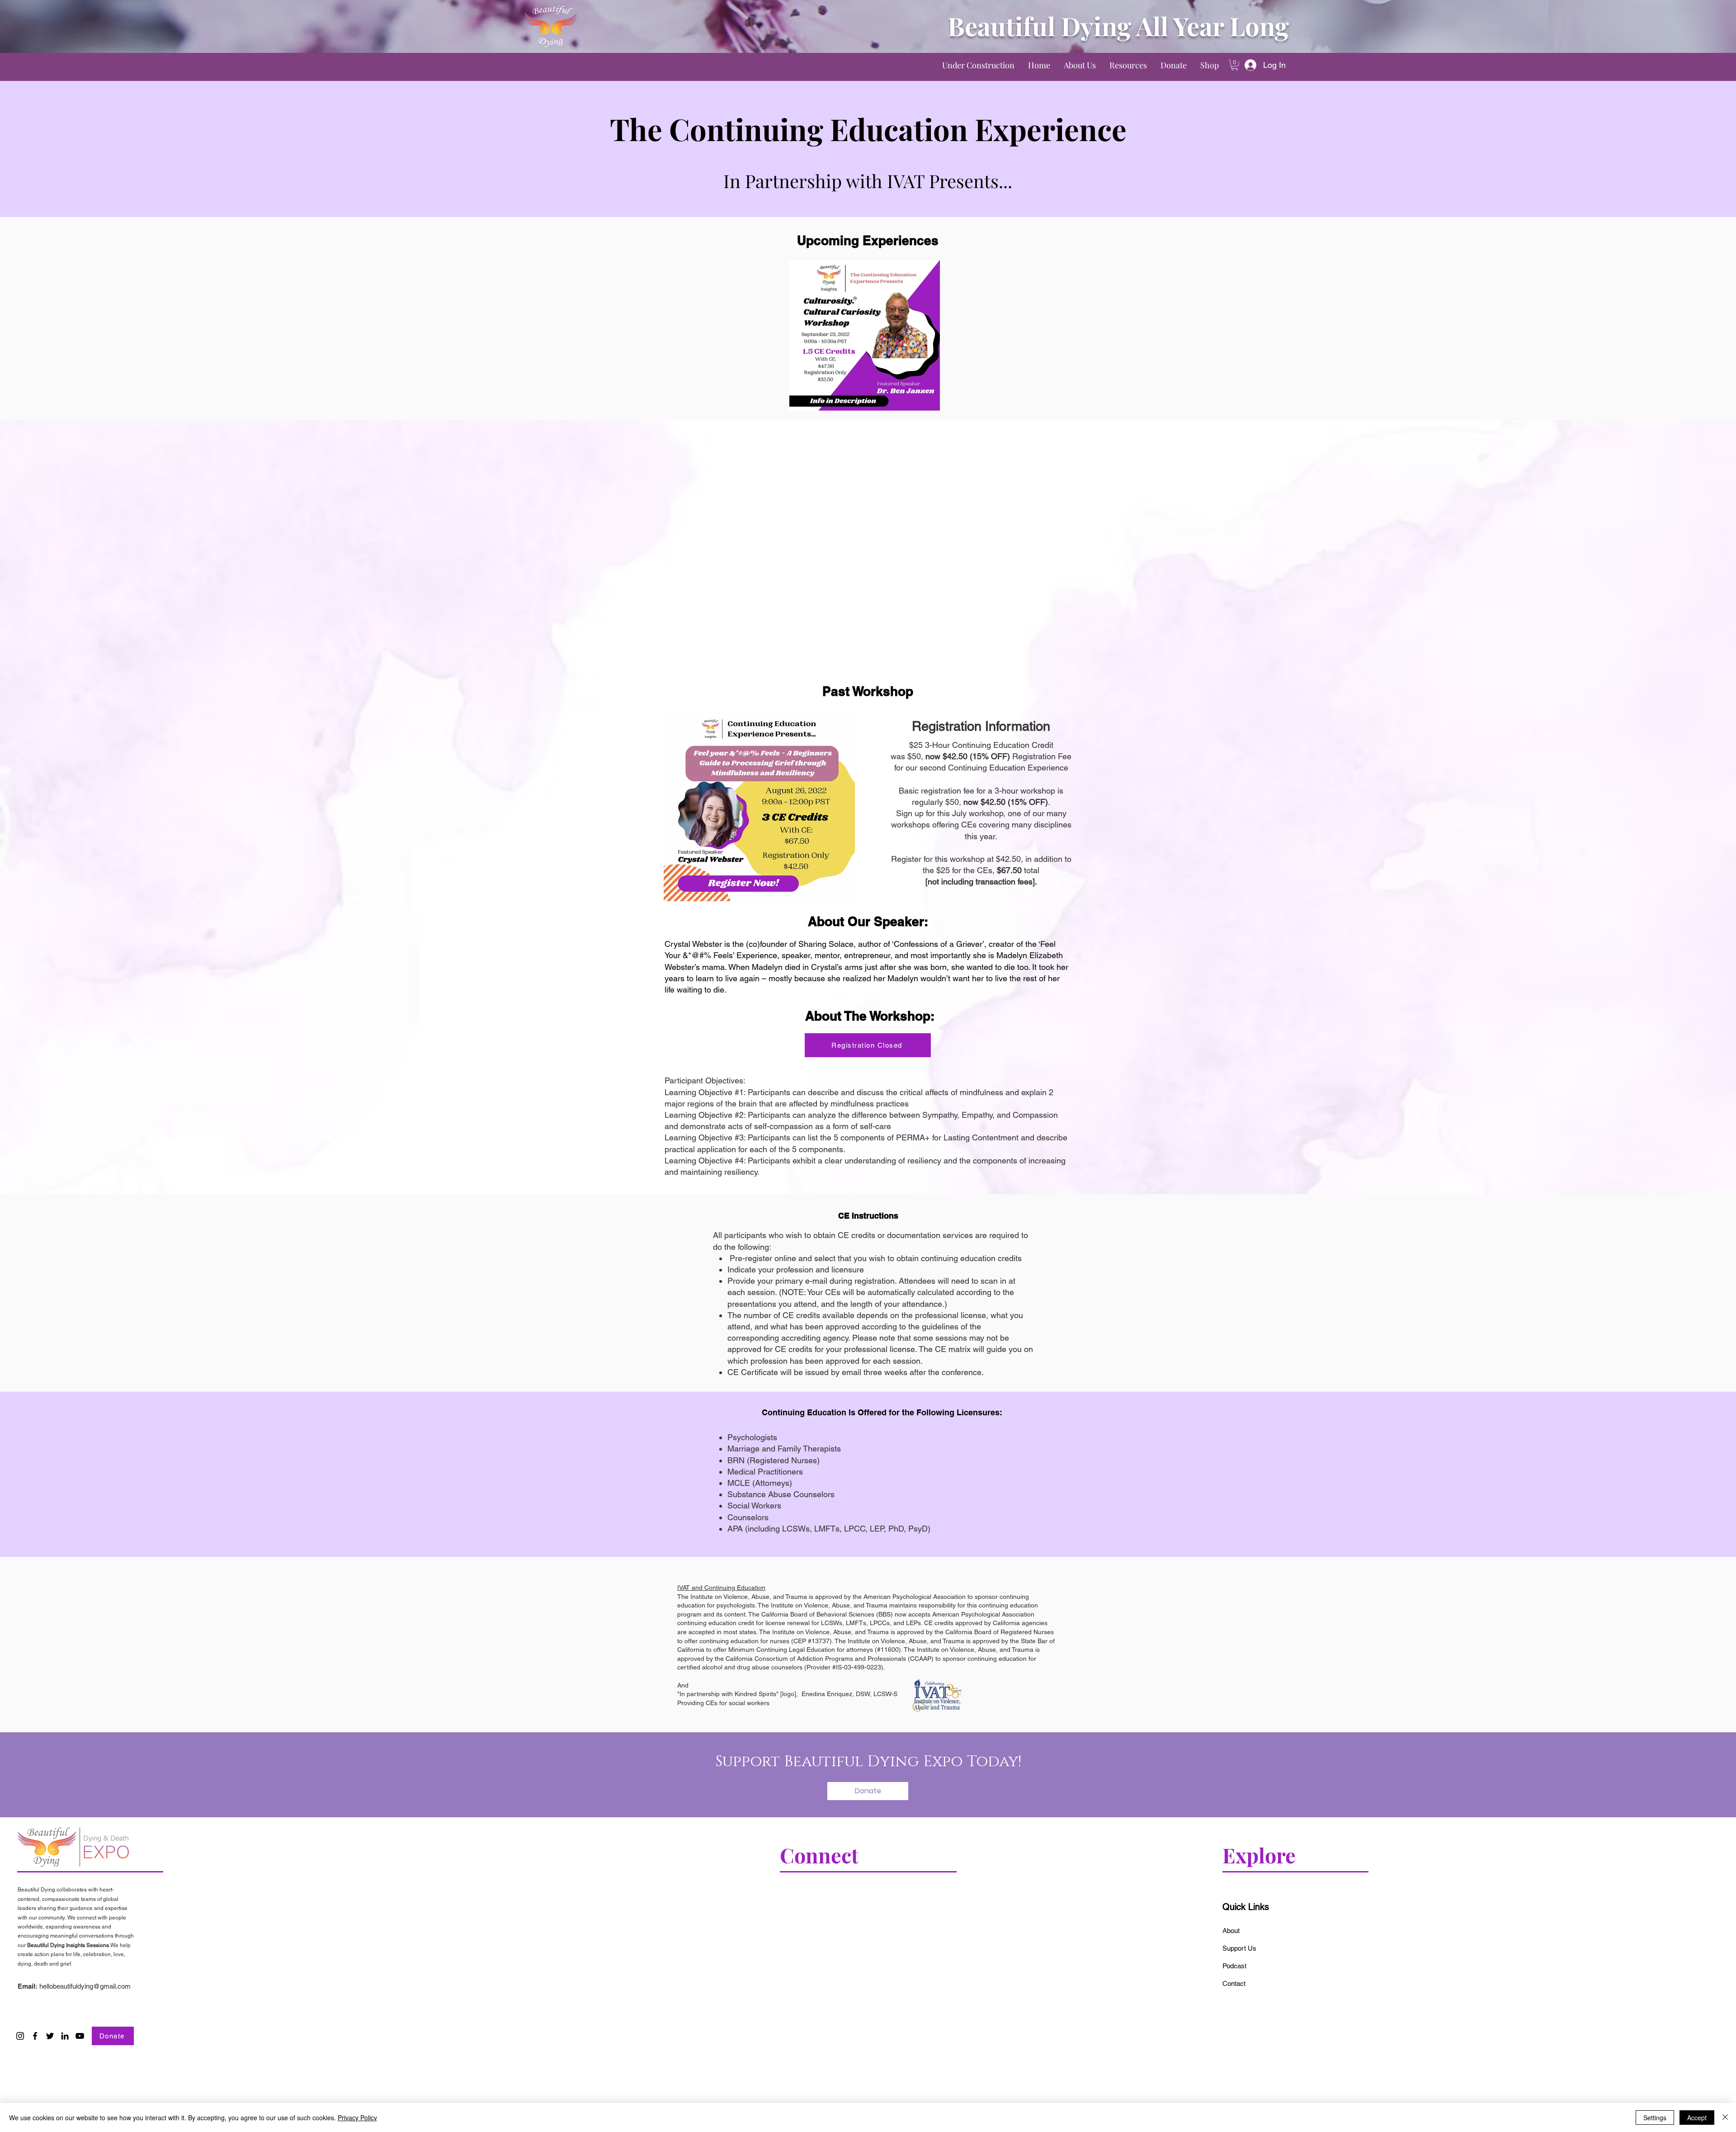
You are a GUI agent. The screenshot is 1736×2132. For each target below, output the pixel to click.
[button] (1235, 65)
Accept (1697, 2118)
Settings (1655, 2118)
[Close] (1725, 2118)
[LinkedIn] (65, 2036)
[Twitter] (50, 2036)
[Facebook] (35, 2036)
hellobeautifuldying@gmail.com (85, 1986)
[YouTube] (80, 2036)
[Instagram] (20, 2036)
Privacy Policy (357, 2118)
